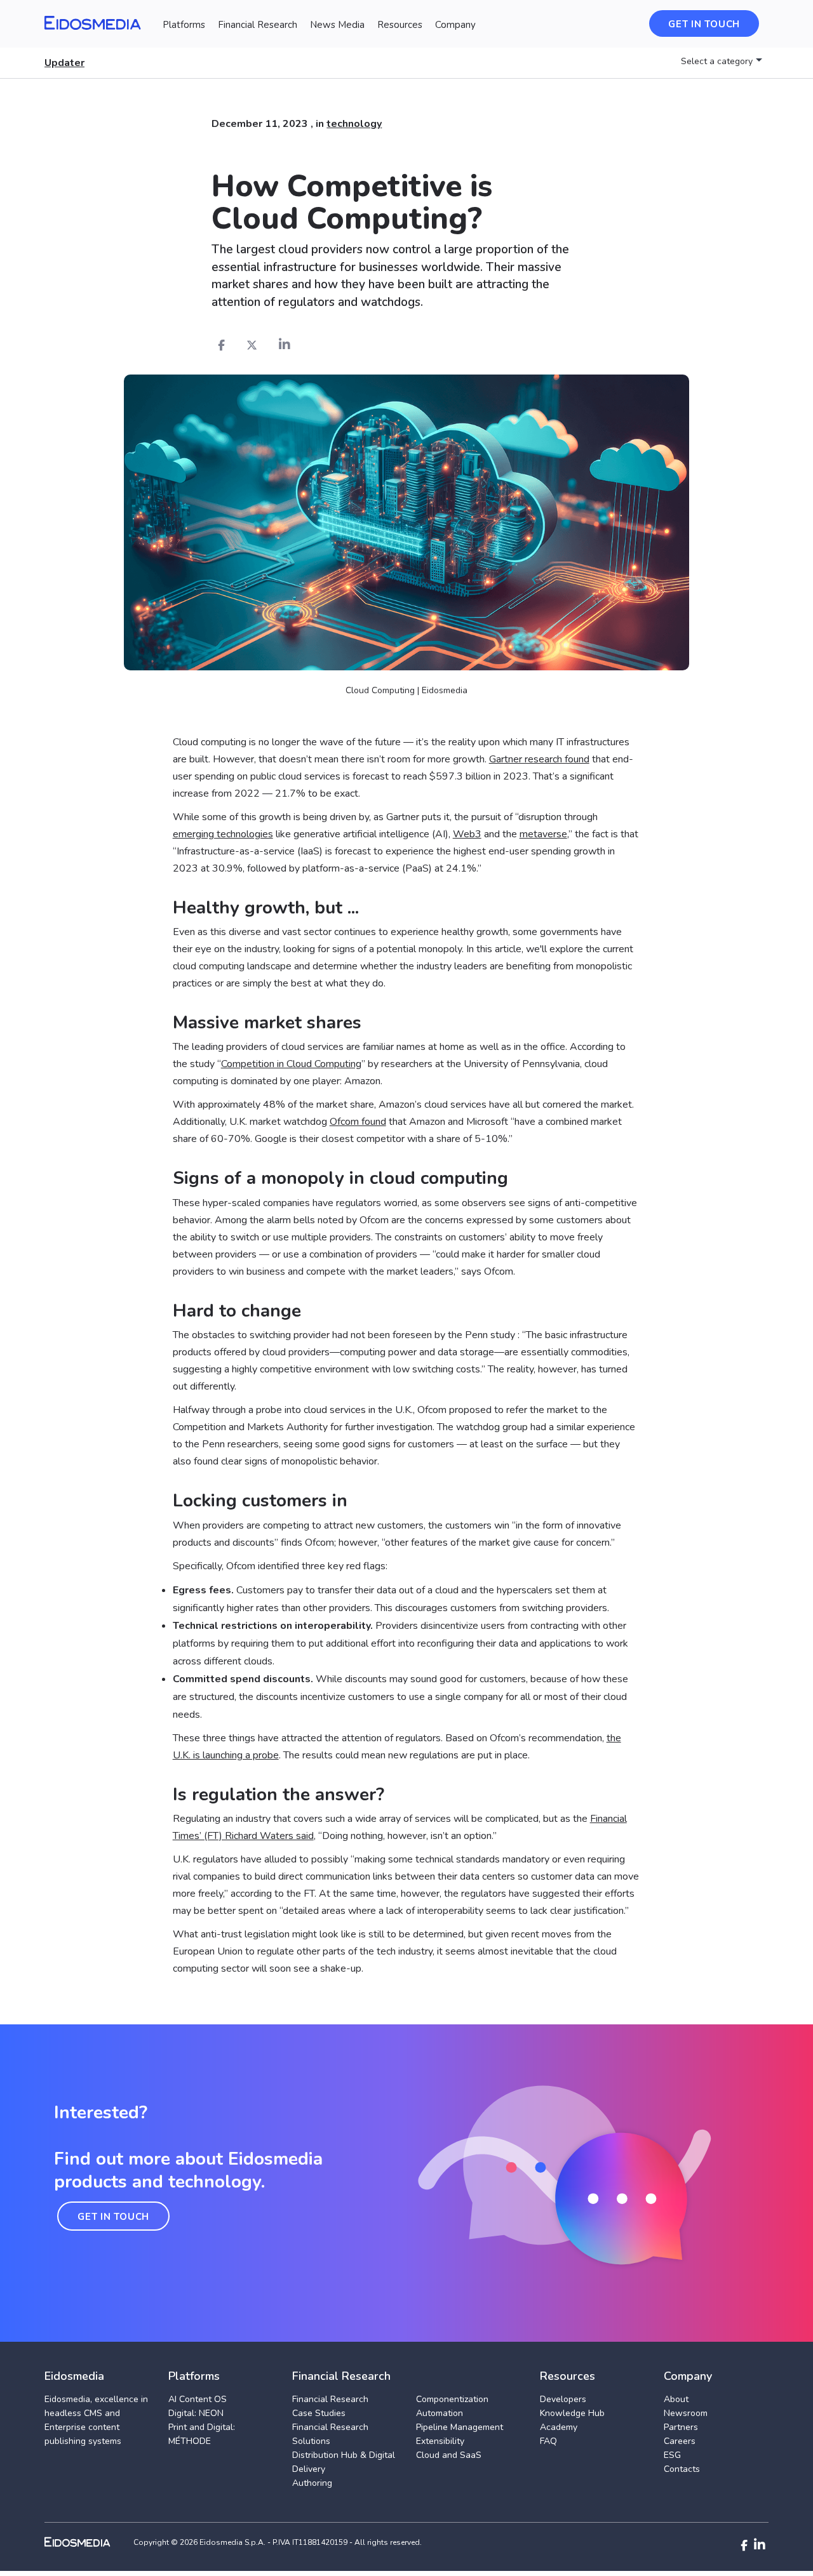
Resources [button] (400, 25)
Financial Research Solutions (330, 2434)
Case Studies (319, 2413)
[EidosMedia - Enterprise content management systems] (88, 2542)
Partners (681, 2427)
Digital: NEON (196, 2413)
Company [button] (455, 25)
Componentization (452, 2399)
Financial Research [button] (258, 25)
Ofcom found (358, 1122)
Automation (440, 2413)
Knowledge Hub (572, 2413)
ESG (672, 2455)
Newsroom (686, 2413)
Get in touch (704, 24)
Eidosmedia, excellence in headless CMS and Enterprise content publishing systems (96, 2420)
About (676, 2399)
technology (354, 124)
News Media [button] (337, 25)
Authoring (312, 2483)
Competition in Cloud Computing (291, 1064)
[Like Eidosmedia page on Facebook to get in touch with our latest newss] (744, 2546)
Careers (680, 2441)
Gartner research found (539, 759)
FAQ (548, 2441)
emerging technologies (223, 834)
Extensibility (440, 2441)
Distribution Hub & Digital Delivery (344, 2462)
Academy (559, 2427)
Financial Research (330, 2399)
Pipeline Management (460, 2427)
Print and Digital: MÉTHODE (202, 2434)
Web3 (467, 834)
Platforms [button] (184, 25)
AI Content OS (198, 2399)
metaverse (543, 834)
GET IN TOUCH (113, 2217)
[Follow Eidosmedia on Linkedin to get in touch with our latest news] (760, 2545)
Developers (563, 2399)
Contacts (682, 2469)
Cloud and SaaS (449, 2455)
